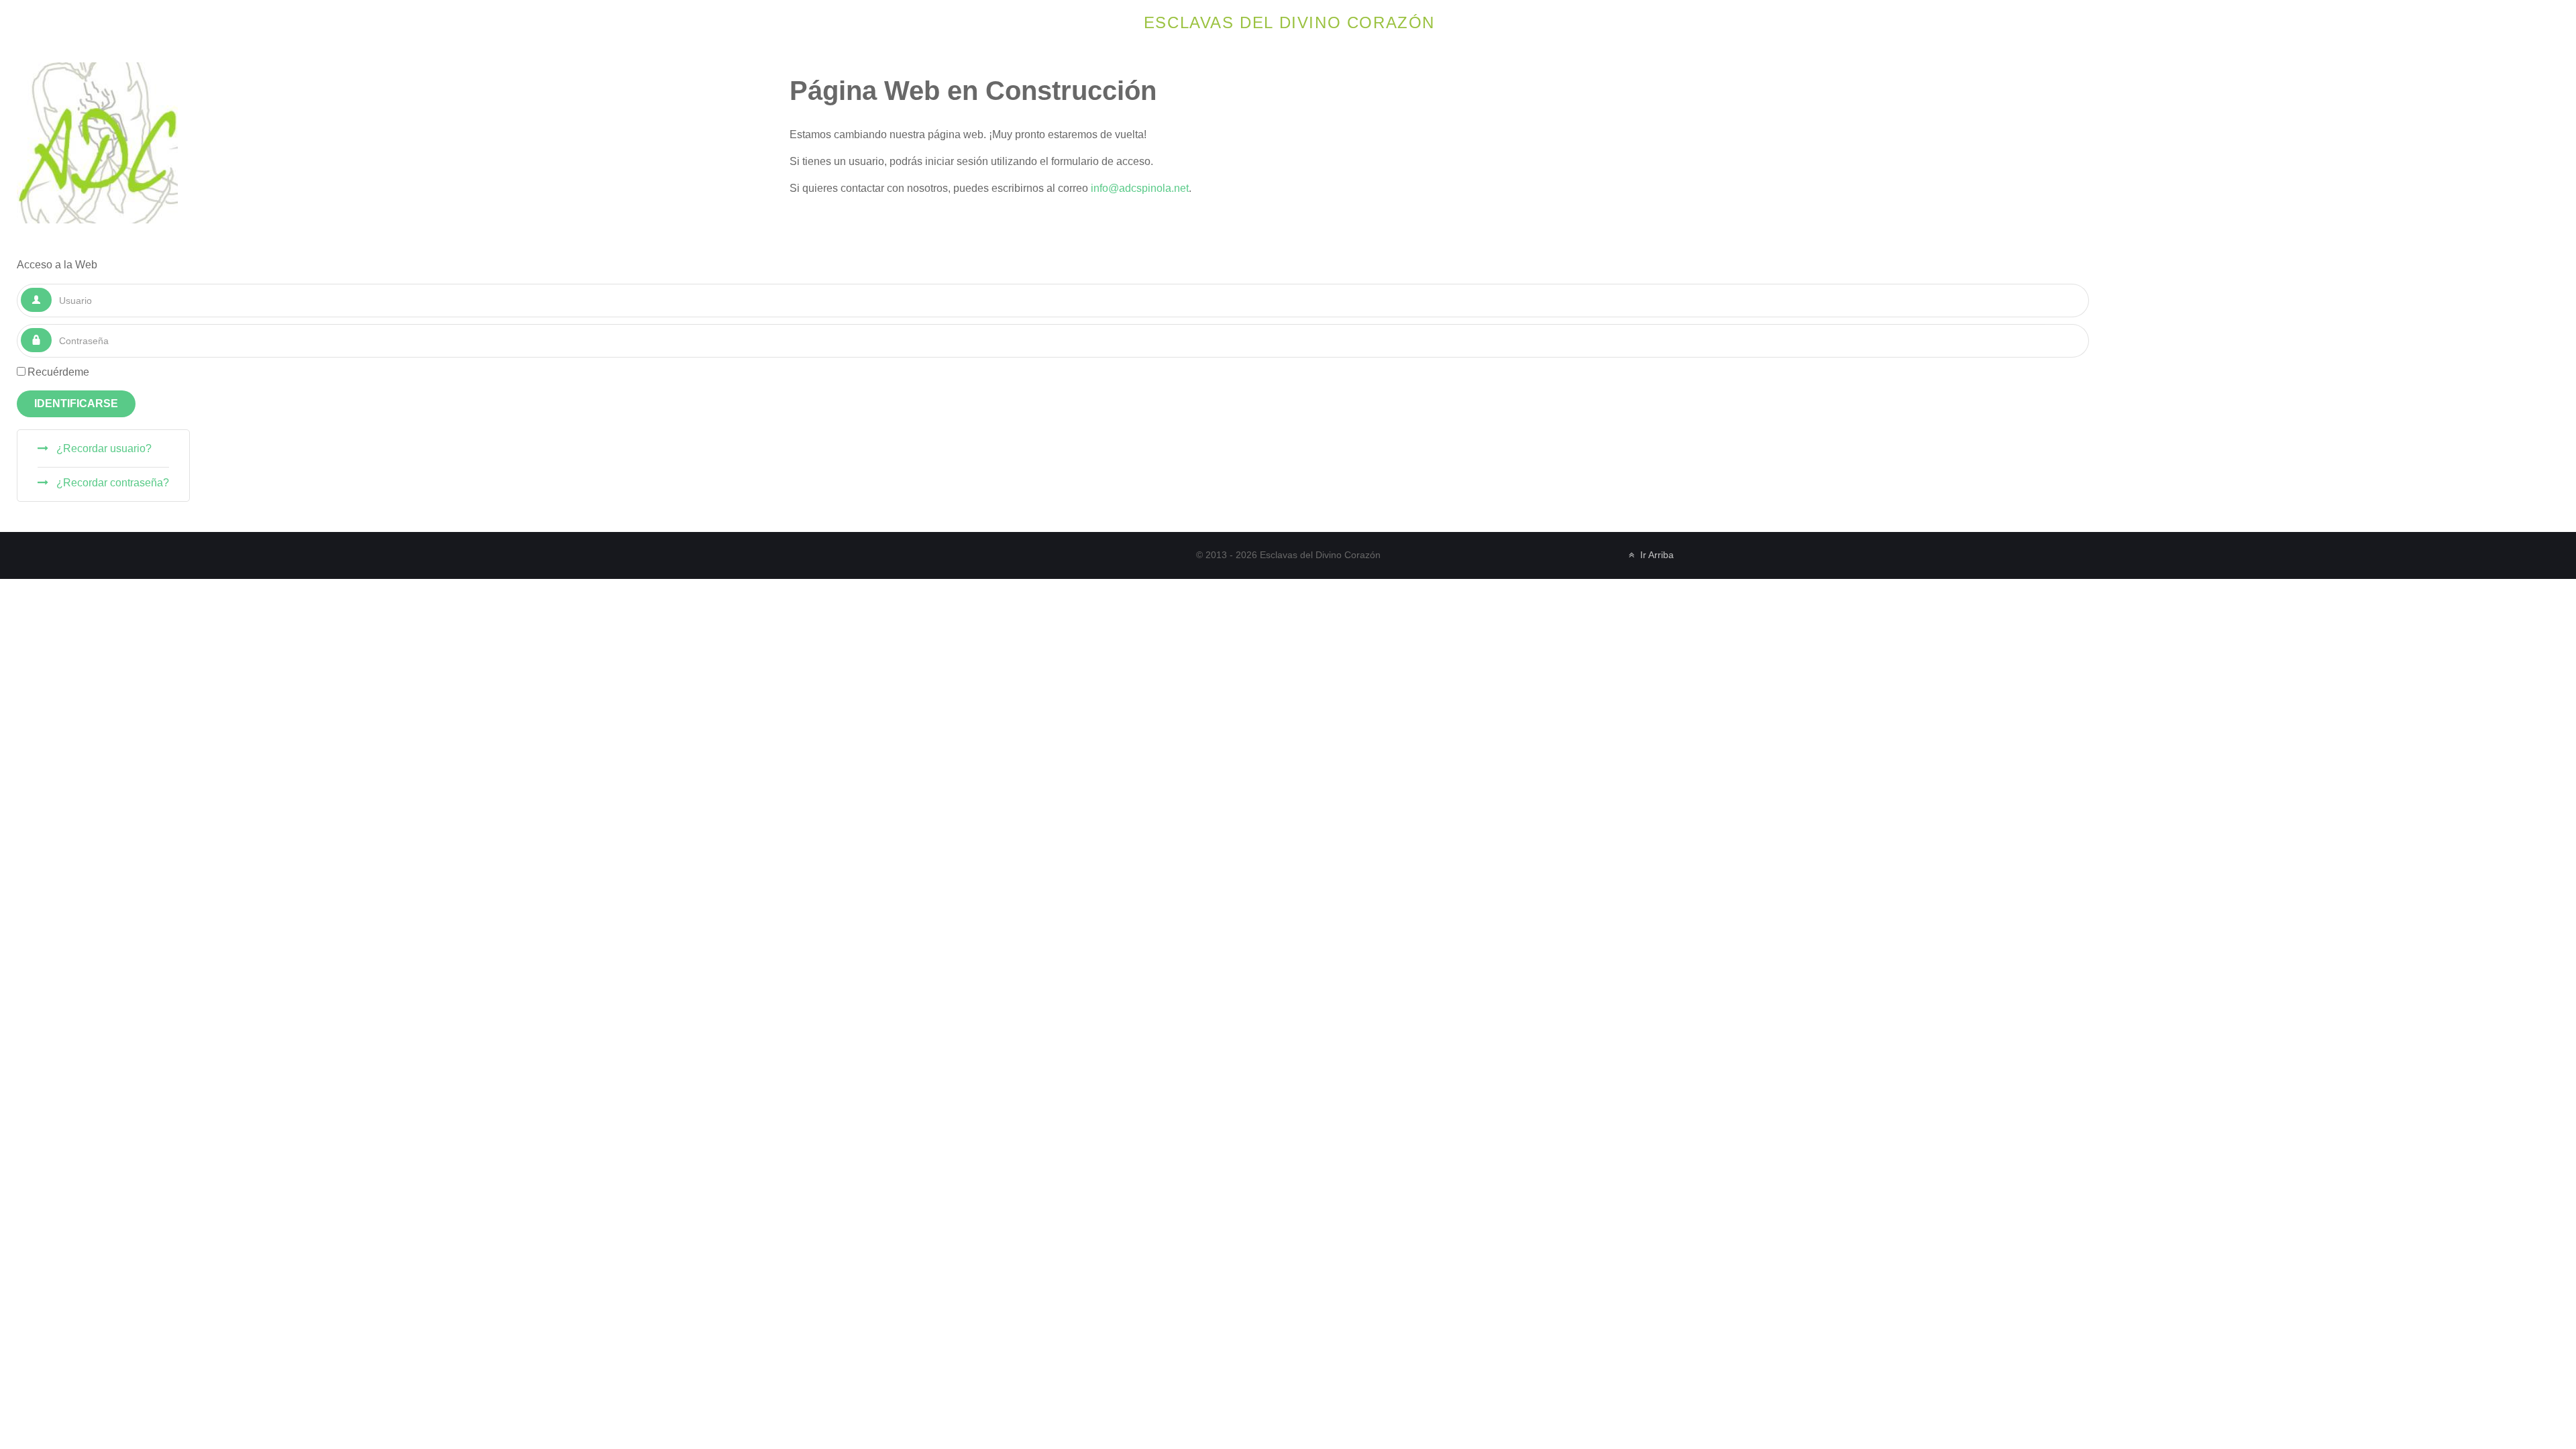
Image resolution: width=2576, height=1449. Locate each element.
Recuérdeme (58, 372)
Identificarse (76, 404)
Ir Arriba (1656, 555)
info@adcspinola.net (1140, 188)
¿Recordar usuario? (103, 448)
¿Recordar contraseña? (111, 483)
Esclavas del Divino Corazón (1289, 22)
